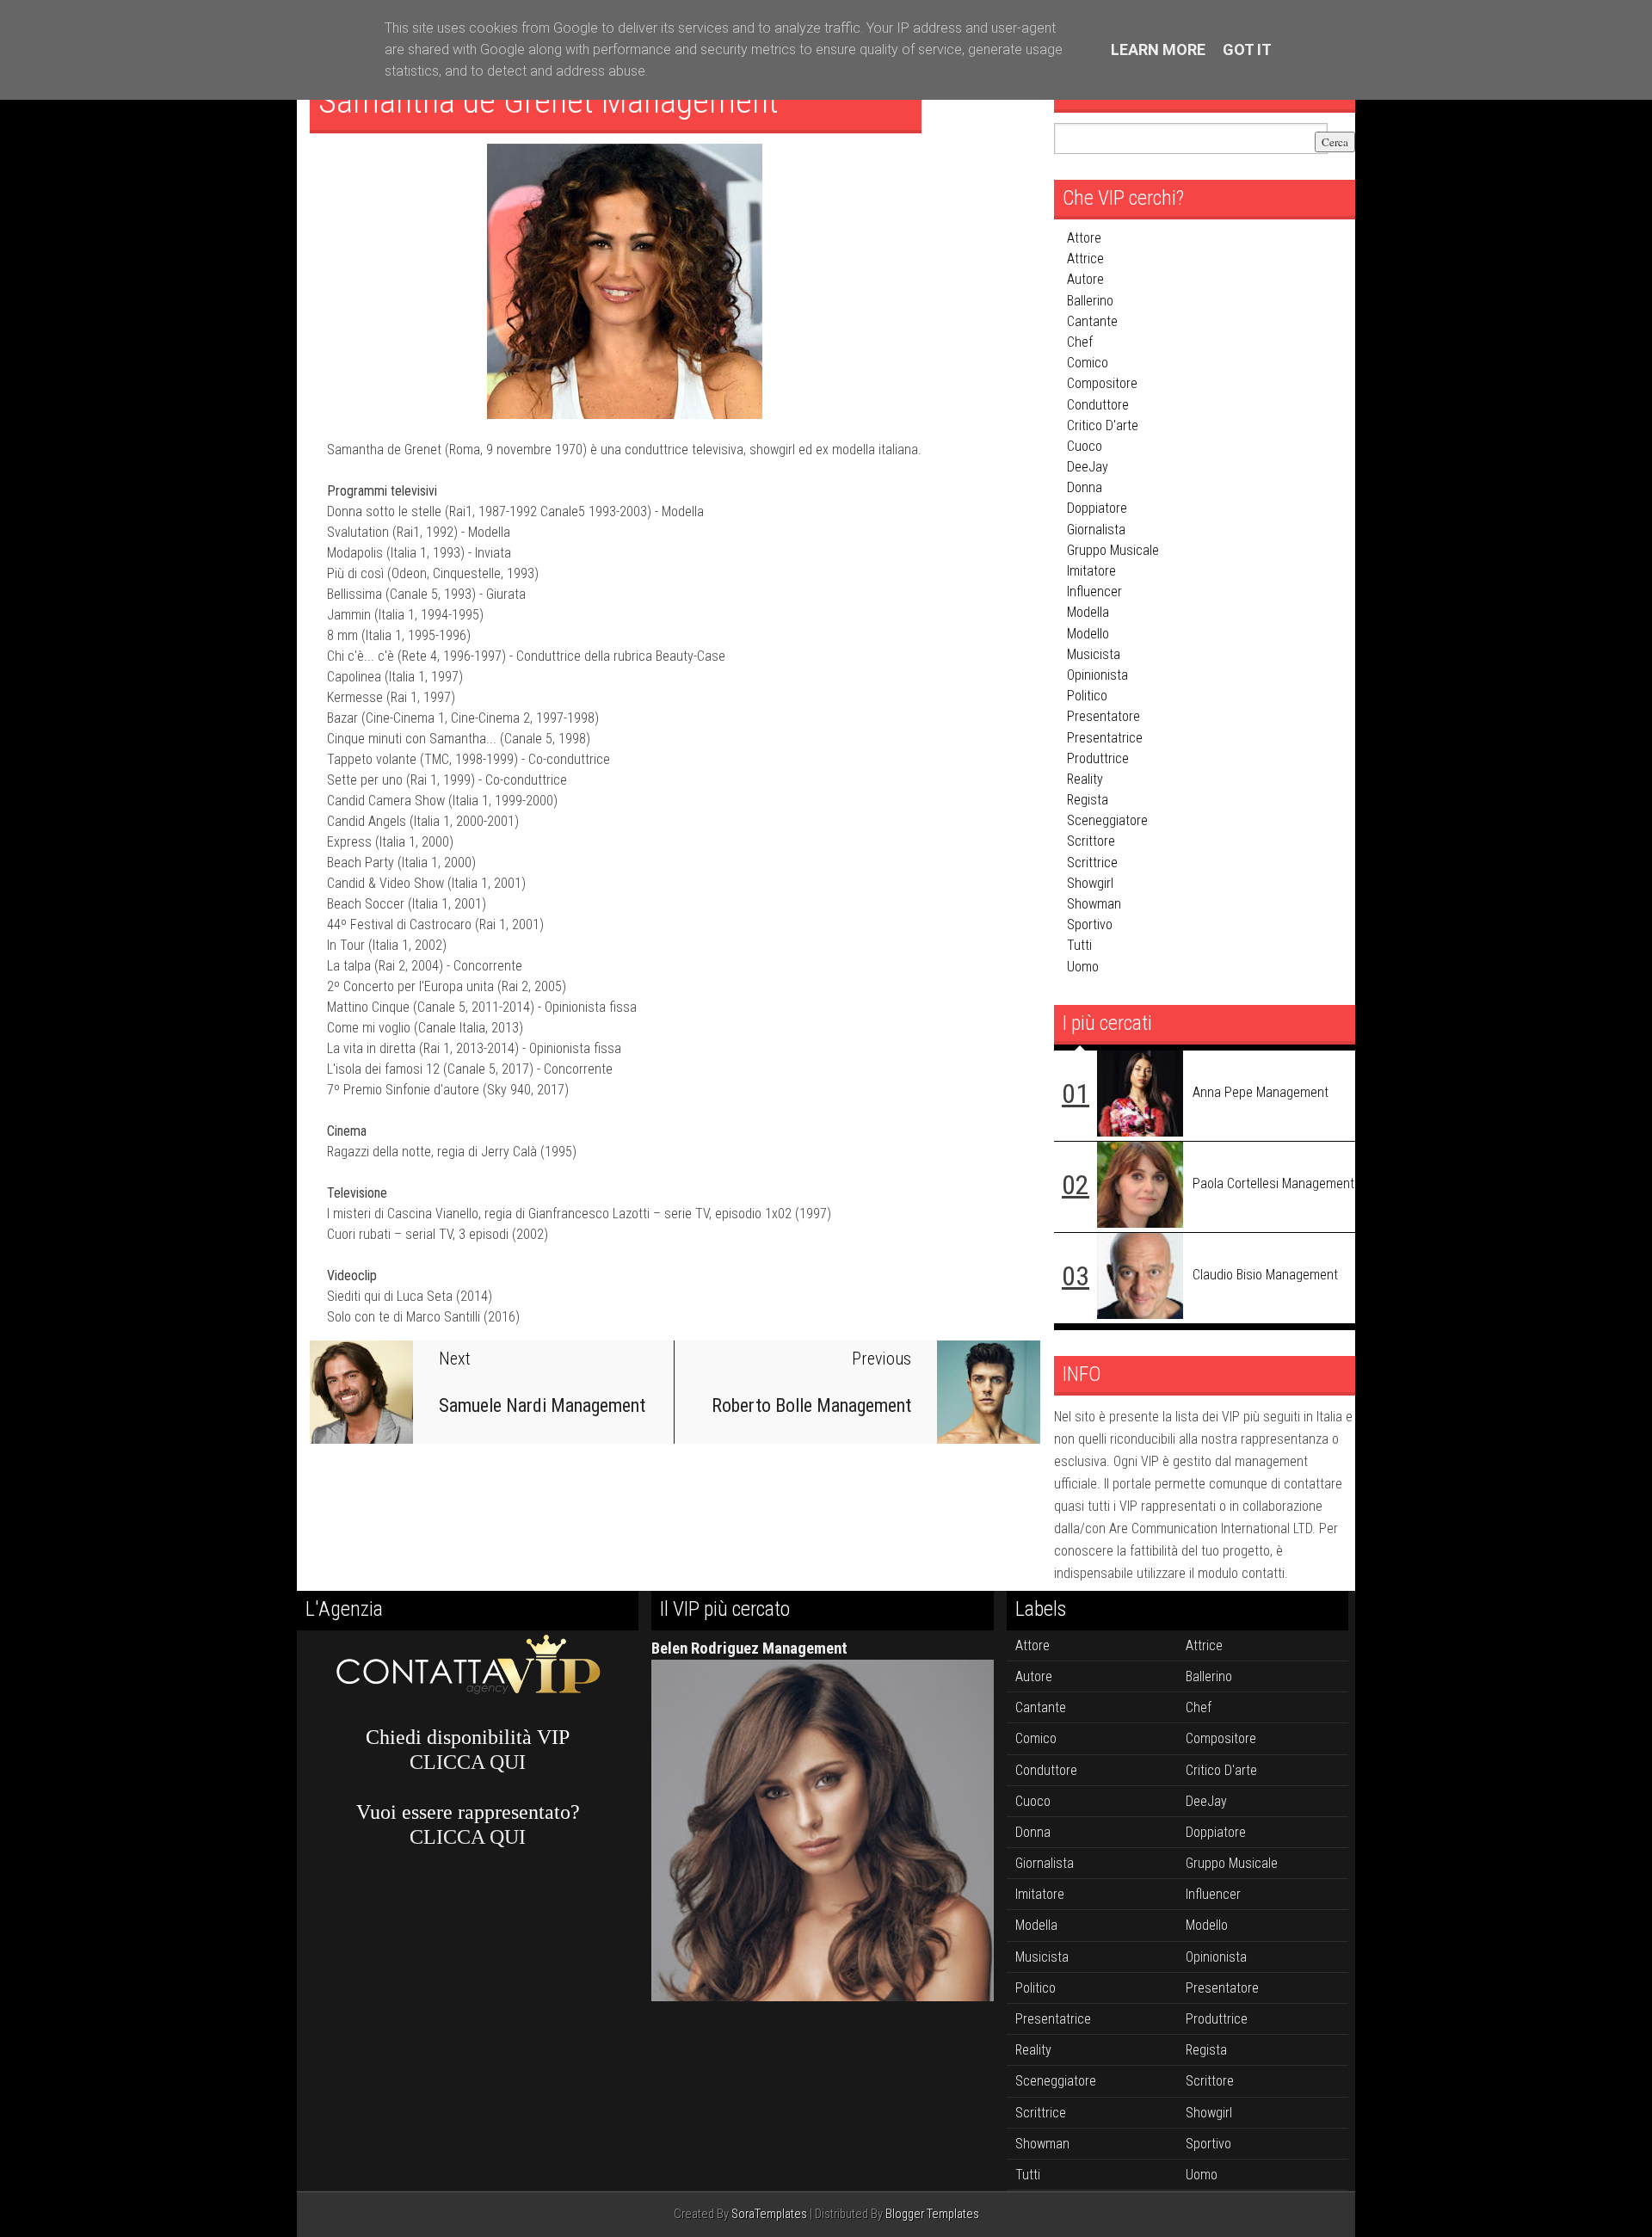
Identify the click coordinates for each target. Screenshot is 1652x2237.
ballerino (1090, 301)
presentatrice (1105, 738)
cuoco (1085, 446)
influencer (1094, 592)
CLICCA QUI (468, 1762)
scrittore (1091, 841)
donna (1085, 487)
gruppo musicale (1113, 550)
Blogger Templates (932, 2214)
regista (1088, 800)
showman (1094, 904)
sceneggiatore (1107, 820)
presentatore (1103, 716)
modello (1088, 634)
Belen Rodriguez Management (749, 1648)
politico (1087, 696)
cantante (1092, 321)
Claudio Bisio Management (1265, 1275)
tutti (1079, 945)
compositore (1102, 383)
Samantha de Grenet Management (549, 101)
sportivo (1090, 924)
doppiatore (1097, 508)
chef (1080, 342)
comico (1088, 363)
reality (1085, 779)
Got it (1247, 49)
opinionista (1097, 675)
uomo (1083, 967)
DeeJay (1088, 467)
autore (1085, 279)
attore (1084, 238)
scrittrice (1092, 863)
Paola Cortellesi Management (1273, 1183)
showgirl (1090, 883)
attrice (1085, 259)
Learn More (1158, 49)
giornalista (1096, 530)
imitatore (1091, 571)
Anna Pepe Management (1261, 1092)
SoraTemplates (769, 2214)
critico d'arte (1103, 425)
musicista (1094, 654)
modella (1088, 612)
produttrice (1098, 758)
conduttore (1098, 405)
